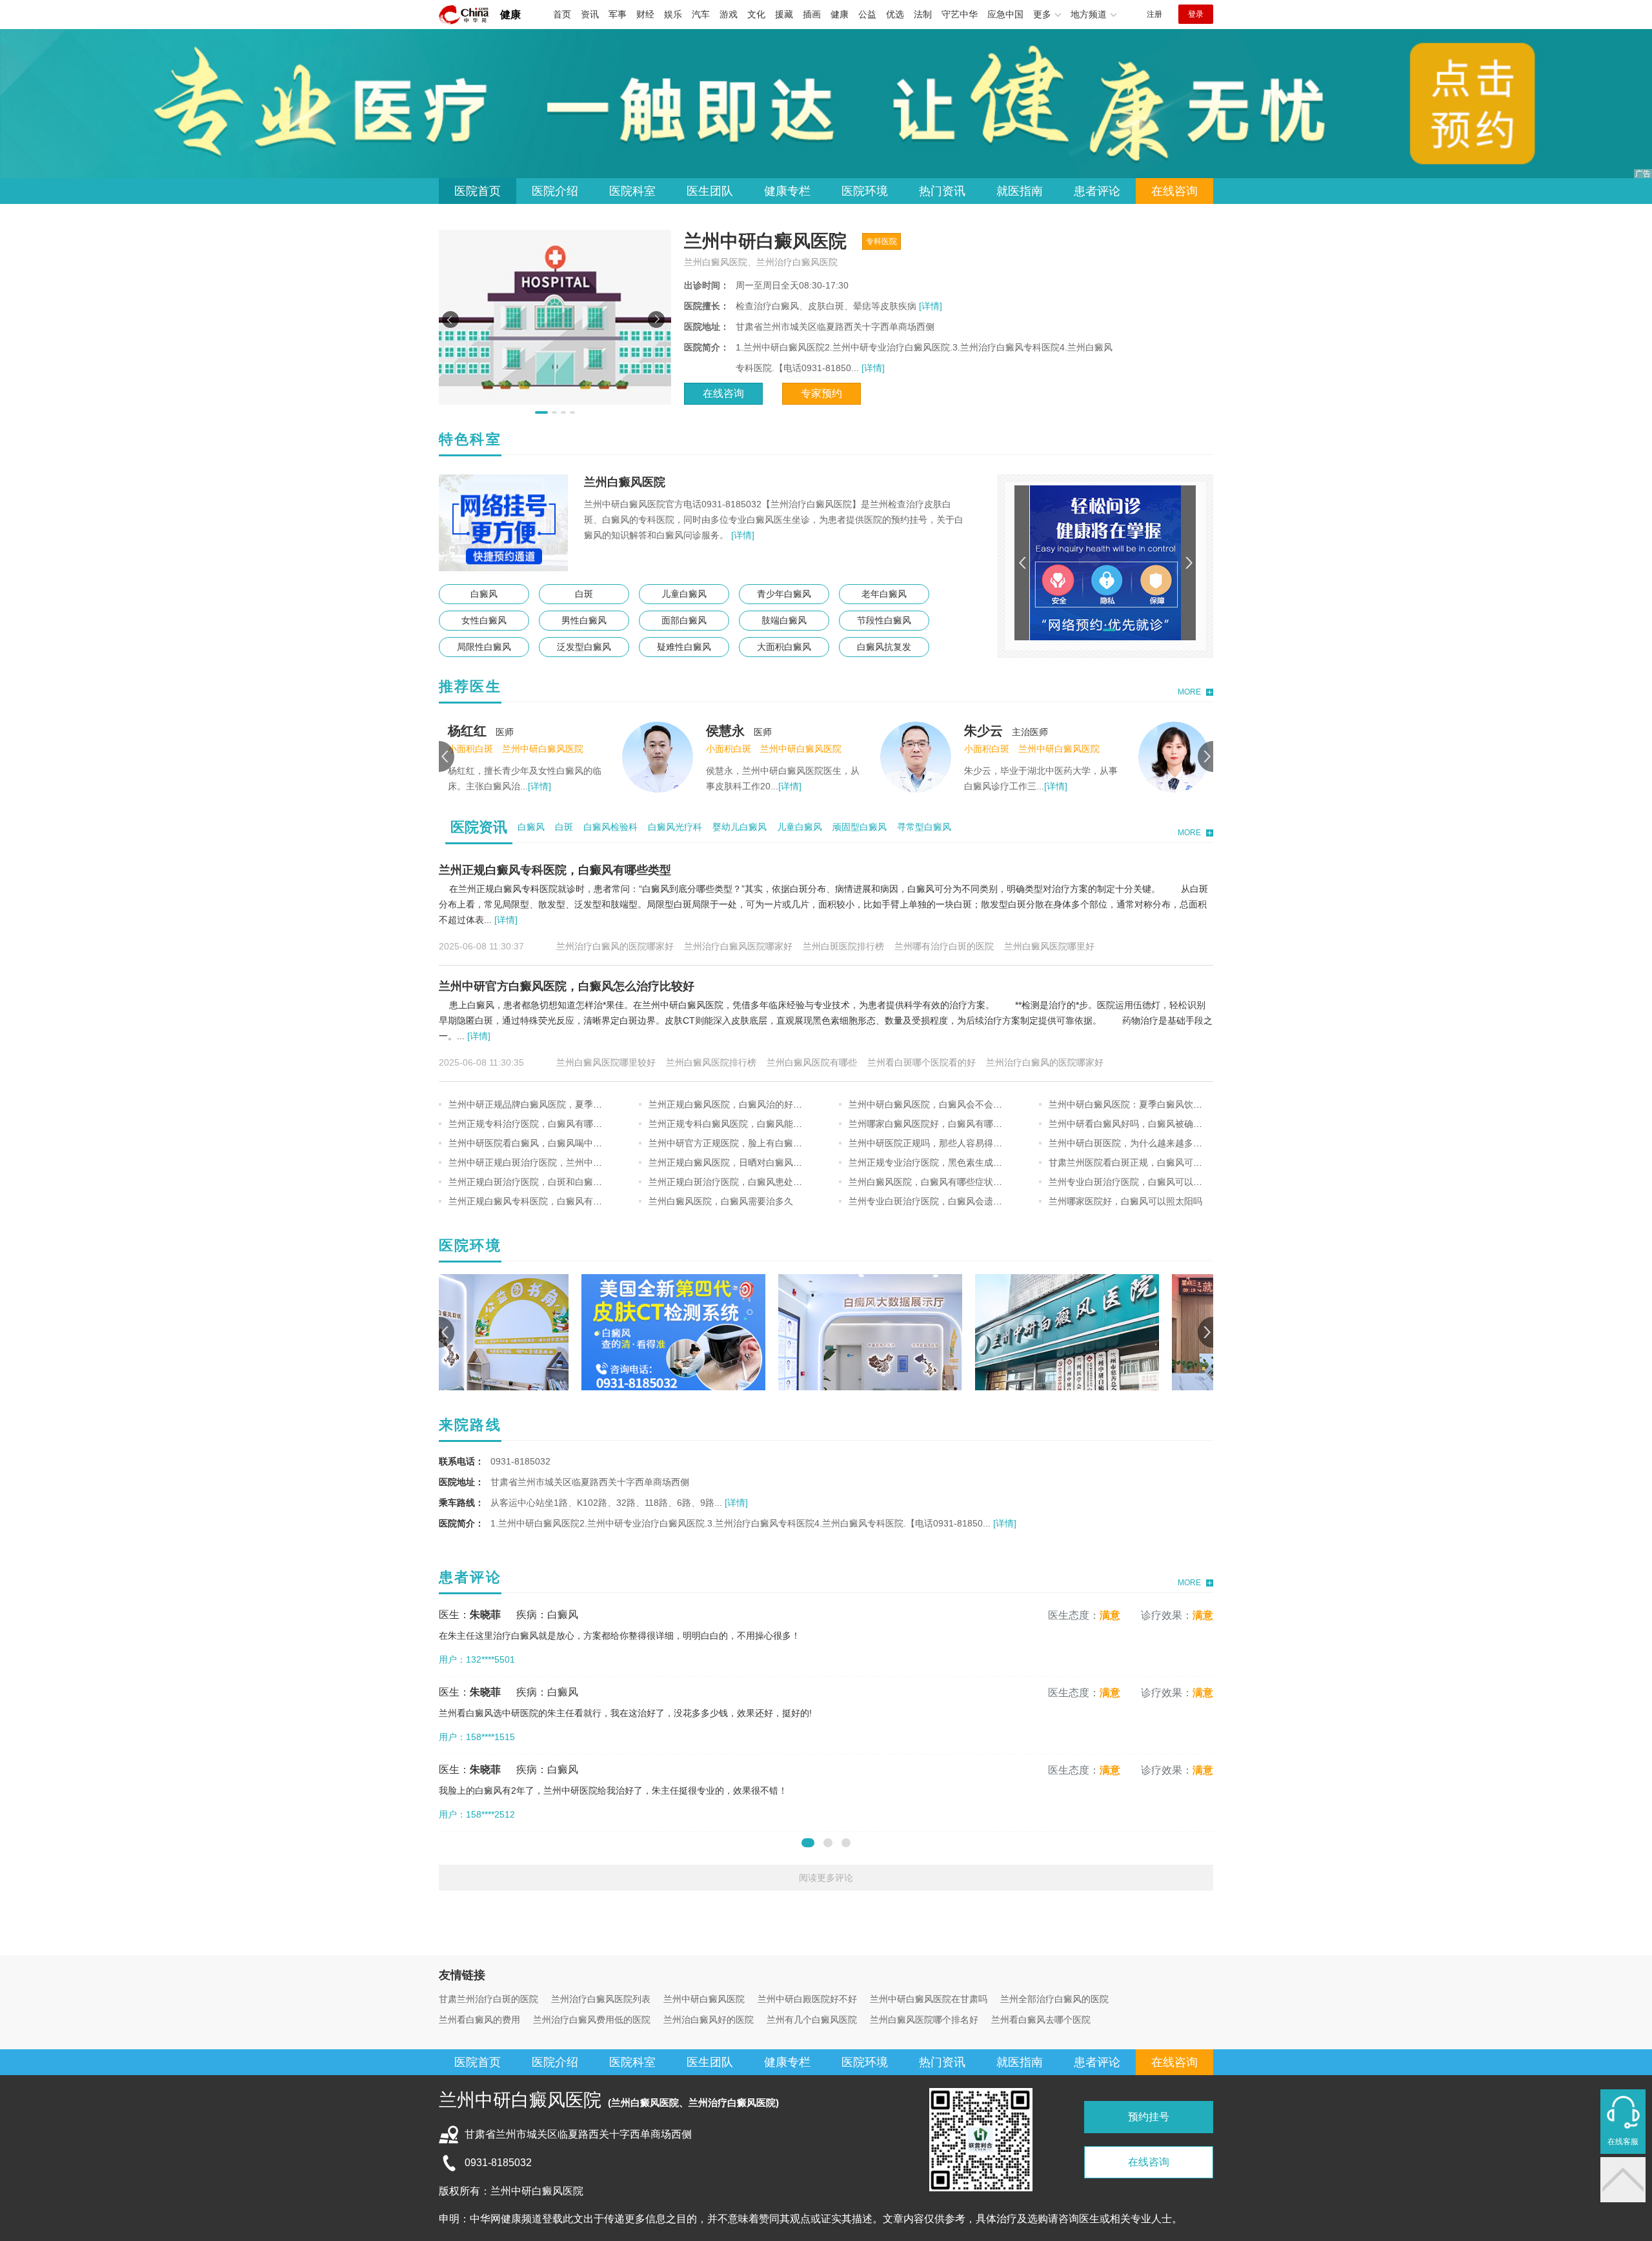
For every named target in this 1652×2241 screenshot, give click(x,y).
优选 (895, 14)
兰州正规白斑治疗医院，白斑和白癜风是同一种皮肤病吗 (561, 1182)
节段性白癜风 (884, 620)
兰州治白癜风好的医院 (709, 2020)
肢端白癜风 (784, 620)
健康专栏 (787, 191)
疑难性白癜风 (684, 647)
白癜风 (484, 594)
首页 (562, 14)
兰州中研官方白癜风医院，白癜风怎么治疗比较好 (567, 986)
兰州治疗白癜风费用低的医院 (592, 2020)
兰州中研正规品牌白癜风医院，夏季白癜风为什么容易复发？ (570, 1104)
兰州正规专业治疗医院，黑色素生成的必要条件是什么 (957, 1162)
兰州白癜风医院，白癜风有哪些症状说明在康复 (943, 1182)
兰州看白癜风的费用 (479, 2020)
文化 (756, 14)
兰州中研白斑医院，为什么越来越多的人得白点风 (1148, 1143)
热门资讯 (942, 191)
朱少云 (800, 731)
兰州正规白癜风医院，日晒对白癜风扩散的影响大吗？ (757, 1162)
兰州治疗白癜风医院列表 (601, 1999)
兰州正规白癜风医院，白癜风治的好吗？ (730, 1104)
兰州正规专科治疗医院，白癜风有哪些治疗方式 (543, 1124)
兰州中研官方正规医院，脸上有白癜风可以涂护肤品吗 (757, 1143)
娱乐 (673, 14)
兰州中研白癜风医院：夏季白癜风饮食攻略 (1134, 1104)
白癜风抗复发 (884, 647)
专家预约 (821, 393)
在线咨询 (1174, 191)
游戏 (729, 14)
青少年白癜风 (784, 594)
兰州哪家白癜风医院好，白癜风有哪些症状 (934, 1124)
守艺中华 (960, 14)
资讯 (590, 14)
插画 (812, 14)
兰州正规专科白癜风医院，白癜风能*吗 (727, 1124)
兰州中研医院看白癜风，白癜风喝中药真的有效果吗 (552, 1143)
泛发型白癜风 (584, 647)
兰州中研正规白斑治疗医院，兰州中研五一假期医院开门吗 (566, 1162)
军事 (618, 14)
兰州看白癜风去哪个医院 (1041, 2020)
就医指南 (1020, 191)
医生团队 (710, 191)
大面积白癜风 (784, 647)
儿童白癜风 (684, 594)
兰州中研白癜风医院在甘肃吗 (929, 1999)
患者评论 (1097, 191)
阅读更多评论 (826, 1878)
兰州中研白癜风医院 (704, 1999)
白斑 (584, 594)
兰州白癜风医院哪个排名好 (924, 2020)
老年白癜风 (884, 594)
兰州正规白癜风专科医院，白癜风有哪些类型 (555, 870)
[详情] (929, 306)
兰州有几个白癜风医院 (812, 2020)
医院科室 (632, 191)
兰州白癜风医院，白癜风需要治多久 (721, 1201)
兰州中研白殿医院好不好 (807, 1999)
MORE (1189, 692)
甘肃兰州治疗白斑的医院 (489, 1999)
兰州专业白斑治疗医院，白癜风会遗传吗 (930, 1201)
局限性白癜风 (484, 647)
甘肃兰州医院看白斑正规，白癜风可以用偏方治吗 (1148, 1162)
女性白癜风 (484, 620)
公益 (867, 14)
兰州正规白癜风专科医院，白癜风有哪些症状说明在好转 (561, 1201)
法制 (923, 14)
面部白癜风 (684, 620)
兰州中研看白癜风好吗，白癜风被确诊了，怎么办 (1148, 1124)
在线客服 (1623, 2142)
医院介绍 (555, 191)
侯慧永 (542, 731)
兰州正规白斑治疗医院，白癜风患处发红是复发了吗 (752, 1182)
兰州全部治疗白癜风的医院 (1054, 1999)
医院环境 (865, 191)
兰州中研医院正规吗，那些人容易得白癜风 (934, 1143)
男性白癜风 (584, 620)
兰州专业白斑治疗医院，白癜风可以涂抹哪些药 (1143, 1182)
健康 (510, 15)
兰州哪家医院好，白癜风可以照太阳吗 (1125, 1201)
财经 (645, 14)
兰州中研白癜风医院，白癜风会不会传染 (930, 1104)
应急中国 (1005, 14)
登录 (1196, 14)
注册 (1154, 14)
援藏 (784, 14)
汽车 (701, 14)
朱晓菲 (1058, 731)
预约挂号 (1149, 2117)
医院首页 (478, 191)
